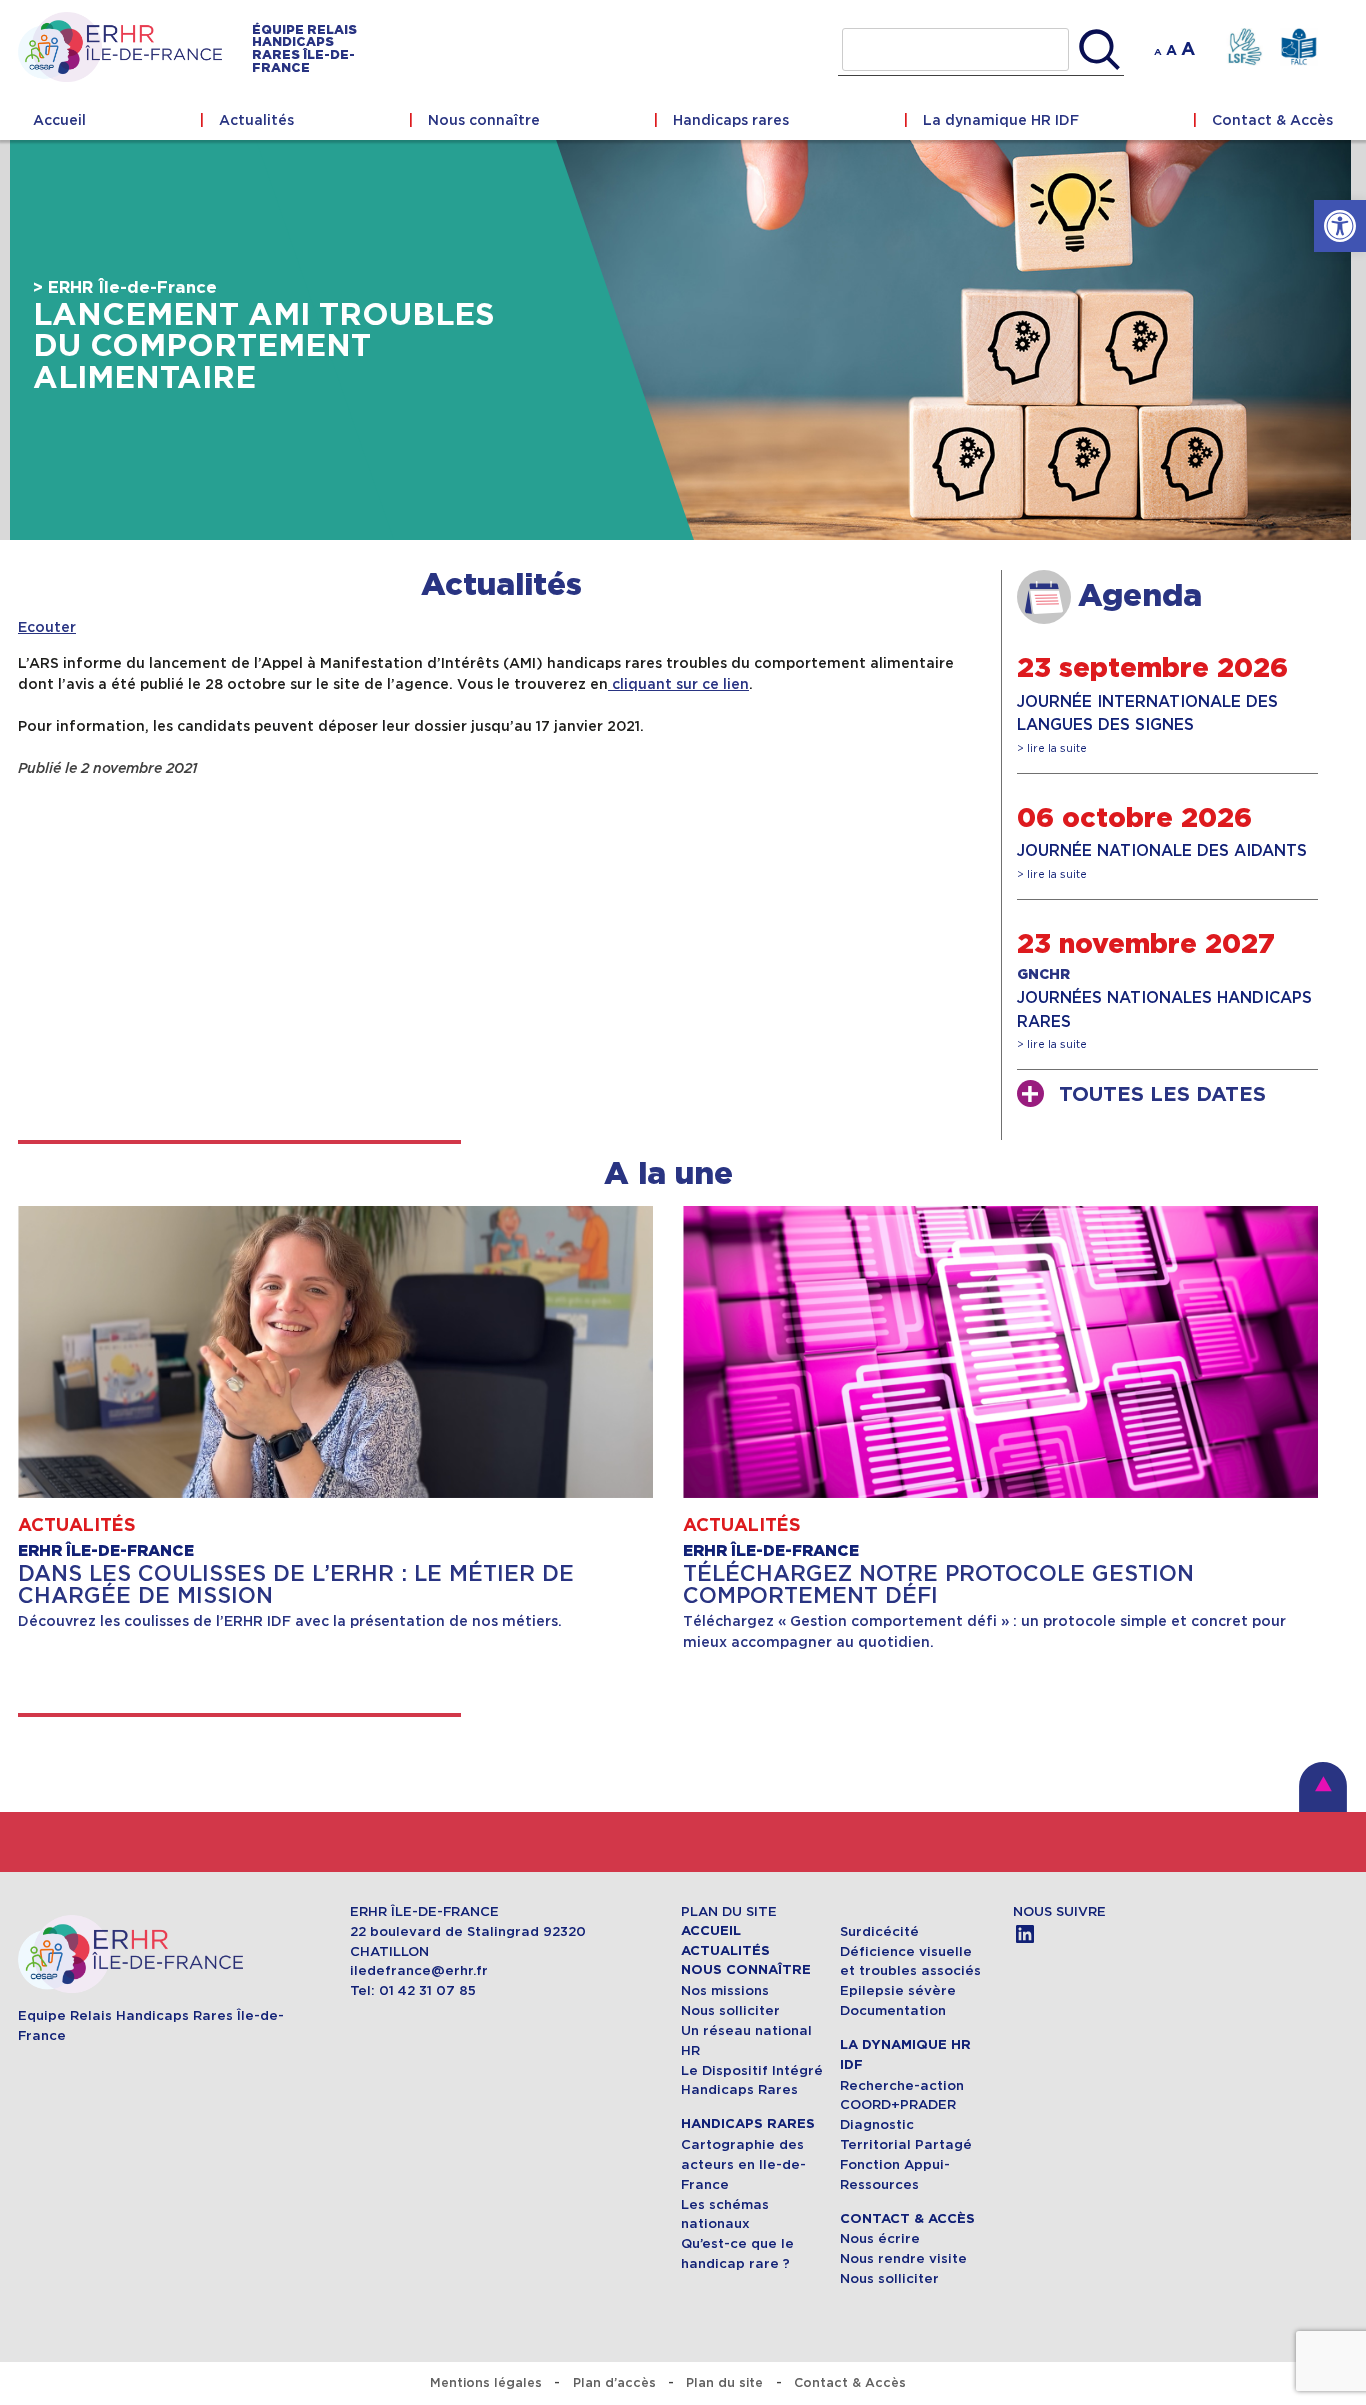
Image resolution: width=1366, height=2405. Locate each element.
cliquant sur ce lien (678, 684)
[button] (1340, 226)
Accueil (59, 120)
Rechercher (1099, 50)
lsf (1244, 47)
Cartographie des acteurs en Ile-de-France (743, 2164)
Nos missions (725, 1990)
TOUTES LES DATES (1162, 1095)
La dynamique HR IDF (1001, 120)
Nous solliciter (730, 2010)
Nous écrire (880, 2238)
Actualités (256, 120)
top (1323, 1787)
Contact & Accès (1272, 120)
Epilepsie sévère (898, 1990)
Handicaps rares (731, 120)
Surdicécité (881, 1931)
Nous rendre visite (903, 2258)
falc (1298, 47)
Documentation (893, 2010)
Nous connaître (484, 120)
